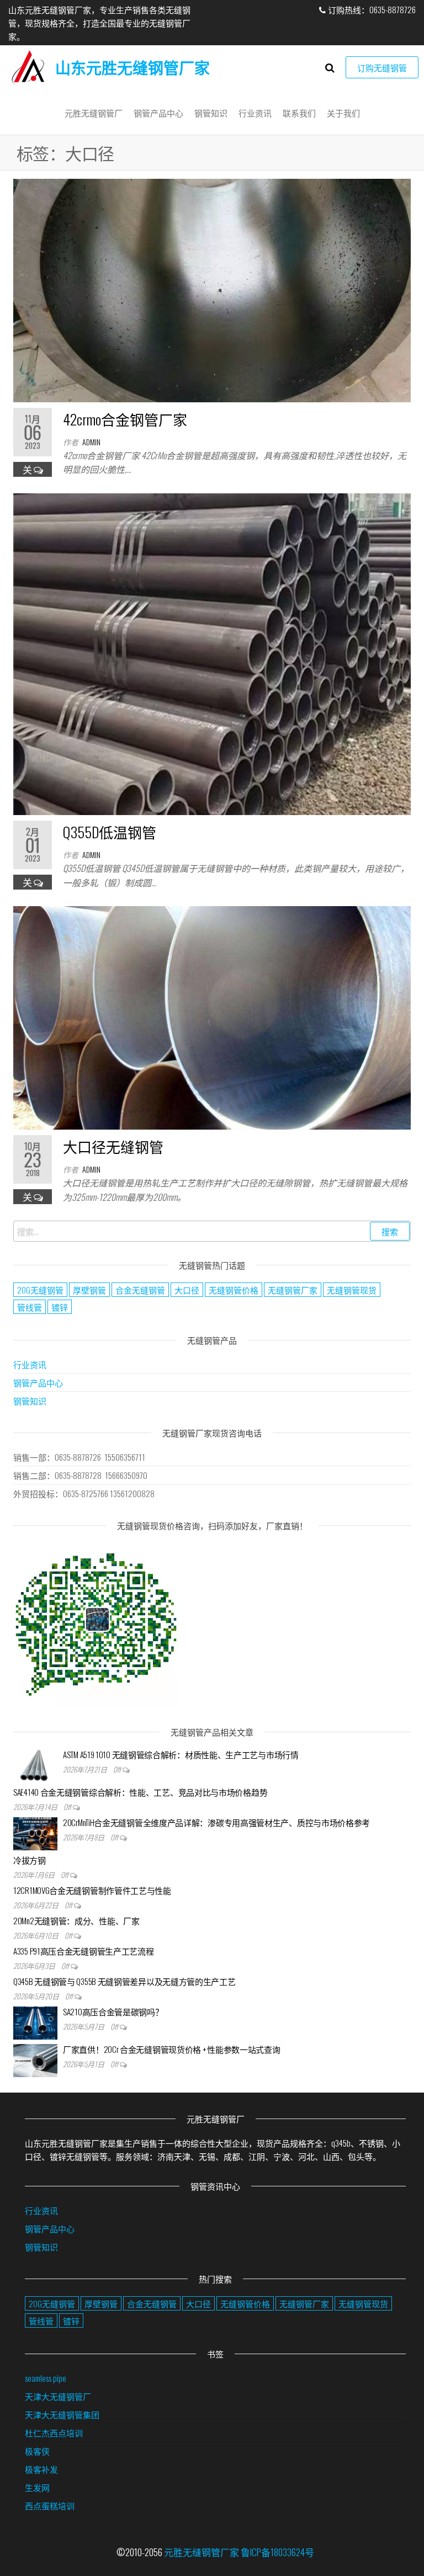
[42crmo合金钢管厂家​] (212, 289)
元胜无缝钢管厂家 (202, 2552)
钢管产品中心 (158, 113)
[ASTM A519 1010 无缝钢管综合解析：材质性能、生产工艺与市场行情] (35, 1764)
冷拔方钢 (30, 1860)
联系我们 (299, 113)
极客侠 (37, 2451)
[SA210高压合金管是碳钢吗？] (35, 2021)
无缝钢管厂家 (293, 1290)
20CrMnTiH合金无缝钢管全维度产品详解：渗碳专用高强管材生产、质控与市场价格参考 (216, 1822)
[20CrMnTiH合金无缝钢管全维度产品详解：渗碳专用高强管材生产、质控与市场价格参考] (35, 1832)
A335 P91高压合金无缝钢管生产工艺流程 (83, 1951)
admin (91, 442)
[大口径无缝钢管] (212, 1017)
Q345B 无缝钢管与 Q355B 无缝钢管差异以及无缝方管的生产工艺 (124, 1981)
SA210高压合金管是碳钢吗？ (113, 2011)
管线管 (30, 1307)
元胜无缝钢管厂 (94, 113)
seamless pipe (46, 2378)
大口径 (187, 1290)
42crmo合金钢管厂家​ (125, 419)
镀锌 (60, 1307)
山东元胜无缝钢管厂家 (132, 67)
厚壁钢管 (89, 1290)
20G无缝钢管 (40, 1290)
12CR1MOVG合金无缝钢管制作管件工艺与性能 (92, 1890)
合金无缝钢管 (140, 1290)
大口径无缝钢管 (113, 1146)
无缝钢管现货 (352, 1290)
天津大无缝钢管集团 (62, 2414)
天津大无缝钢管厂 (58, 2396)
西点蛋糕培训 (50, 2505)
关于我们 (343, 113)
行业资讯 (255, 113)
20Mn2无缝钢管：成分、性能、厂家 (76, 1920)
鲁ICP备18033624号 (277, 2552)
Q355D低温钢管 (110, 832)
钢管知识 (211, 113)
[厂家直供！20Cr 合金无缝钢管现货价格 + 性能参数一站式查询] (35, 2059)
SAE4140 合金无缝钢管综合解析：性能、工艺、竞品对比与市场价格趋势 (140, 1792)
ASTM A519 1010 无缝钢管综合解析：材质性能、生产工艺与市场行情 (181, 1754)
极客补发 (41, 2469)
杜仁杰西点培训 (54, 2433)
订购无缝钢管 (382, 67)
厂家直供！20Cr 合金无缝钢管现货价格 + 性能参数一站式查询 (171, 2049)
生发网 (37, 2487)
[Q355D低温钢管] (212, 653)
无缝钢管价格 (234, 1290)
